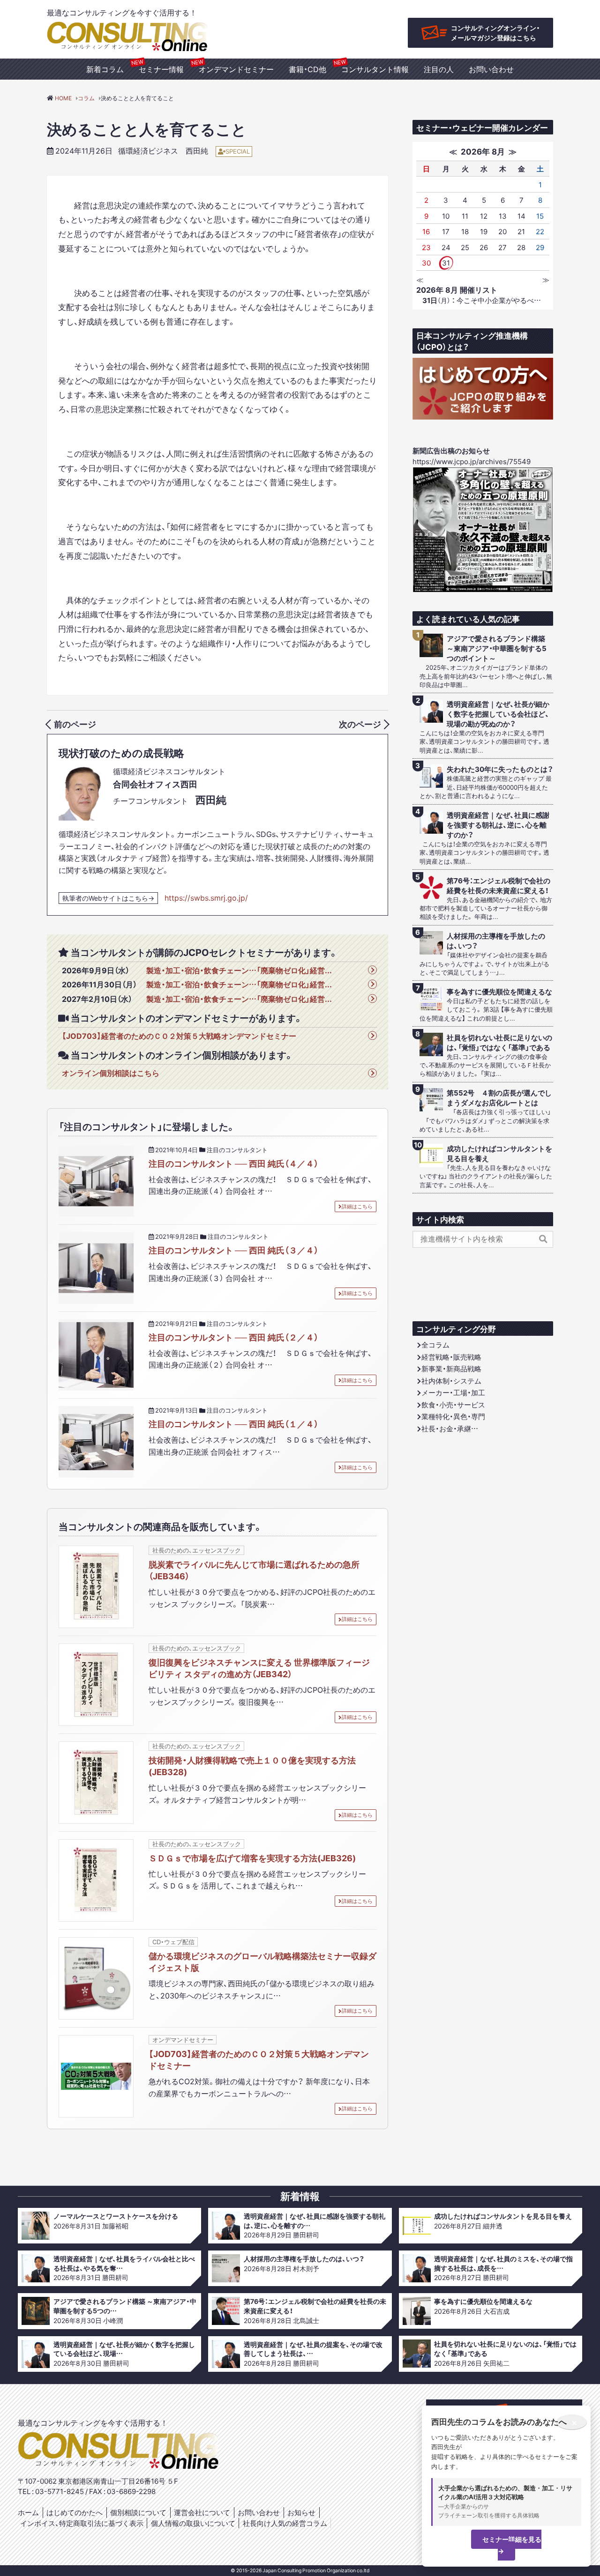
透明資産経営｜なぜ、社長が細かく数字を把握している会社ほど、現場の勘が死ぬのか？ (498, 714)
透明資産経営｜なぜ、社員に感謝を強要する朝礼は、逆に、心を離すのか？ (498, 825)
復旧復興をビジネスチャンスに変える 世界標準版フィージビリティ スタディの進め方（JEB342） (259, 1668)
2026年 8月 (483, 151)
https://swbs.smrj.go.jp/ (206, 897)
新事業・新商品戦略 (451, 1369)
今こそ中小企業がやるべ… (482, 300)
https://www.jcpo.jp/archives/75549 (472, 461)
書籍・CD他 (307, 69)
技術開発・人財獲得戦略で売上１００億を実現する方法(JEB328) (252, 1766)
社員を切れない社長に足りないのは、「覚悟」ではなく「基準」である (499, 1043)
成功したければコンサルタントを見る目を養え (499, 1154)
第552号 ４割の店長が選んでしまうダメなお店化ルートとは (499, 1098)
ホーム (28, 2512)
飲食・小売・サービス (453, 1405)
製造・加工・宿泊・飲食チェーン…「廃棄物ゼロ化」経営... (239, 970)
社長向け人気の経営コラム (285, 2523)
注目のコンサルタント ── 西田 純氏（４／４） (233, 1163)
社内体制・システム (451, 1381)
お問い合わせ (491, 69)
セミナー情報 (161, 69)
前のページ (75, 724)
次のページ (360, 724)
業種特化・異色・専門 (453, 1416)
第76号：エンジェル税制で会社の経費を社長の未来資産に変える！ (499, 886)
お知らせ (301, 2512)
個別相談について (138, 2512)
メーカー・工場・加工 (453, 1392)
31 (446, 263)
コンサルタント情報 (375, 69)
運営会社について (202, 2512)
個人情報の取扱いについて (193, 2523)
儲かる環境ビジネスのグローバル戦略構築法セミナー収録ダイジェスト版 (262, 1962)
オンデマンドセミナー (236, 69)
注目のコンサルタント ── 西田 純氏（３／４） (233, 1250)
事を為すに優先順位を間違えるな (499, 992)
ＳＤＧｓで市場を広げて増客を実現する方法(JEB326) (252, 1858)
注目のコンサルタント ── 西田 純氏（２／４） (233, 1337)
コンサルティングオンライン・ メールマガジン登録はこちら (495, 33)
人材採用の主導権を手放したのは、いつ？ (496, 941)
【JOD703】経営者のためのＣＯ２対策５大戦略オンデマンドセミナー (179, 1036)
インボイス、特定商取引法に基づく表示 (82, 2523)
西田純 (197, 150)
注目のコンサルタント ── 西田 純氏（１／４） (233, 1424)
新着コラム (105, 69)
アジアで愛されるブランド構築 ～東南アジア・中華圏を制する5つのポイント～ (497, 648)
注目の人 (439, 69)
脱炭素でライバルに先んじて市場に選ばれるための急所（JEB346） (254, 1570)
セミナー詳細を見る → (512, 2545)
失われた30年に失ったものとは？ (500, 769)
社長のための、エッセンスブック (197, 1550)
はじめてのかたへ (75, 2512)
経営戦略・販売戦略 (451, 1357)
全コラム (435, 1345)
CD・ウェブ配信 (173, 1942)
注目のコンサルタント (237, 1150)
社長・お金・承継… (450, 1429)
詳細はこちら (357, 1206)
